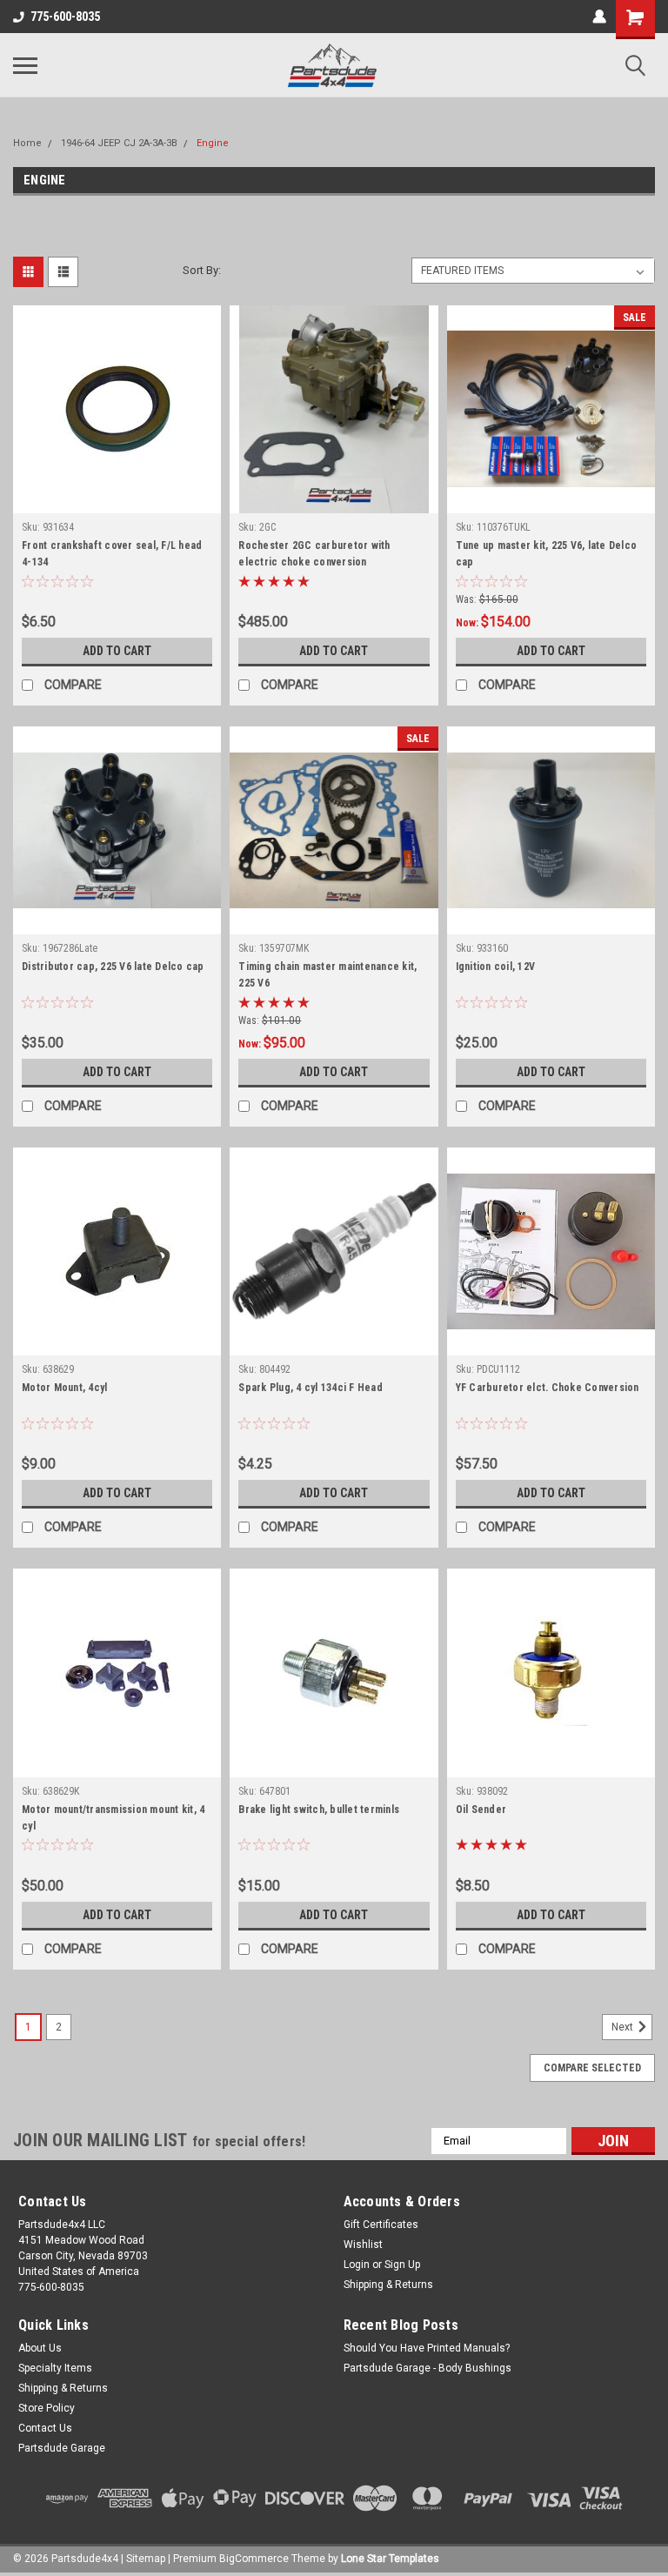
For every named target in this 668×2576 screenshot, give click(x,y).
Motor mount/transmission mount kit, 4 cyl (113, 1818)
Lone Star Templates (390, 2559)
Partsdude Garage (62, 2448)
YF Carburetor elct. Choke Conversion (548, 1388)
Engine (213, 143)
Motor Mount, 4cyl (64, 1388)
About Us (40, 2348)
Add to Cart (117, 651)
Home (27, 143)
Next (624, 2027)
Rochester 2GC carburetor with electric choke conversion (314, 554)
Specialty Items (55, 2368)
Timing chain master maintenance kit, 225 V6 (327, 975)
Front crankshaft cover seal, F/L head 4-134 (112, 554)
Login (357, 2265)
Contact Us (45, 2428)
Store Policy (47, 2408)
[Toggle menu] (25, 65)
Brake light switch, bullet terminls (319, 1810)
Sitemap (146, 2559)
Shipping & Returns (388, 2285)
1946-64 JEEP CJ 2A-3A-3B (119, 143)
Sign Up (402, 2265)
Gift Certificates (381, 2225)
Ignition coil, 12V (496, 967)
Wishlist (363, 2245)
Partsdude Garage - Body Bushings (428, 2368)
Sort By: (202, 270)
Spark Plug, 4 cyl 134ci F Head (311, 1388)
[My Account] (599, 17)
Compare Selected (592, 2068)
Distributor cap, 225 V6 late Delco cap (113, 967)
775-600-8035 (65, 17)
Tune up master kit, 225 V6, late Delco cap (547, 554)
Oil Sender (481, 1810)
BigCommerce (254, 2559)
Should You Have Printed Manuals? (427, 2348)
